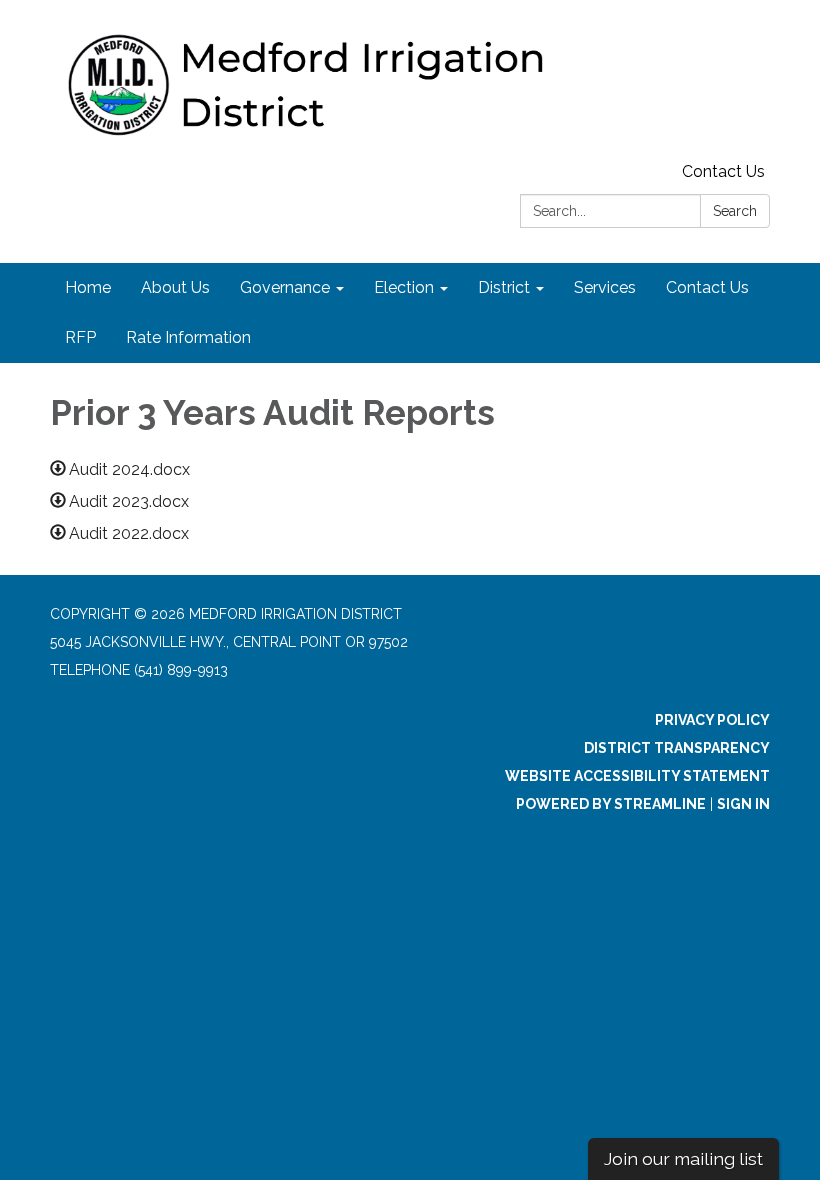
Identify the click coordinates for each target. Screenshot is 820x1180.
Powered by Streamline (611, 804)
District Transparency (677, 748)
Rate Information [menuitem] (188, 337)
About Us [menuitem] (175, 287)
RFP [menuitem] (80, 337)
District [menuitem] (504, 287)
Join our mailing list (683, 1158)
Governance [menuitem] (285, 287)
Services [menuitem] (605, 287)
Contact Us (723, 171)
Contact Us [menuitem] (707, 287)
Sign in (743, 804)
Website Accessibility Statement (637, 776)
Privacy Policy (712, 720)
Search (735, 211)
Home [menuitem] (88, 287)
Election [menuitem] (404, 287)
